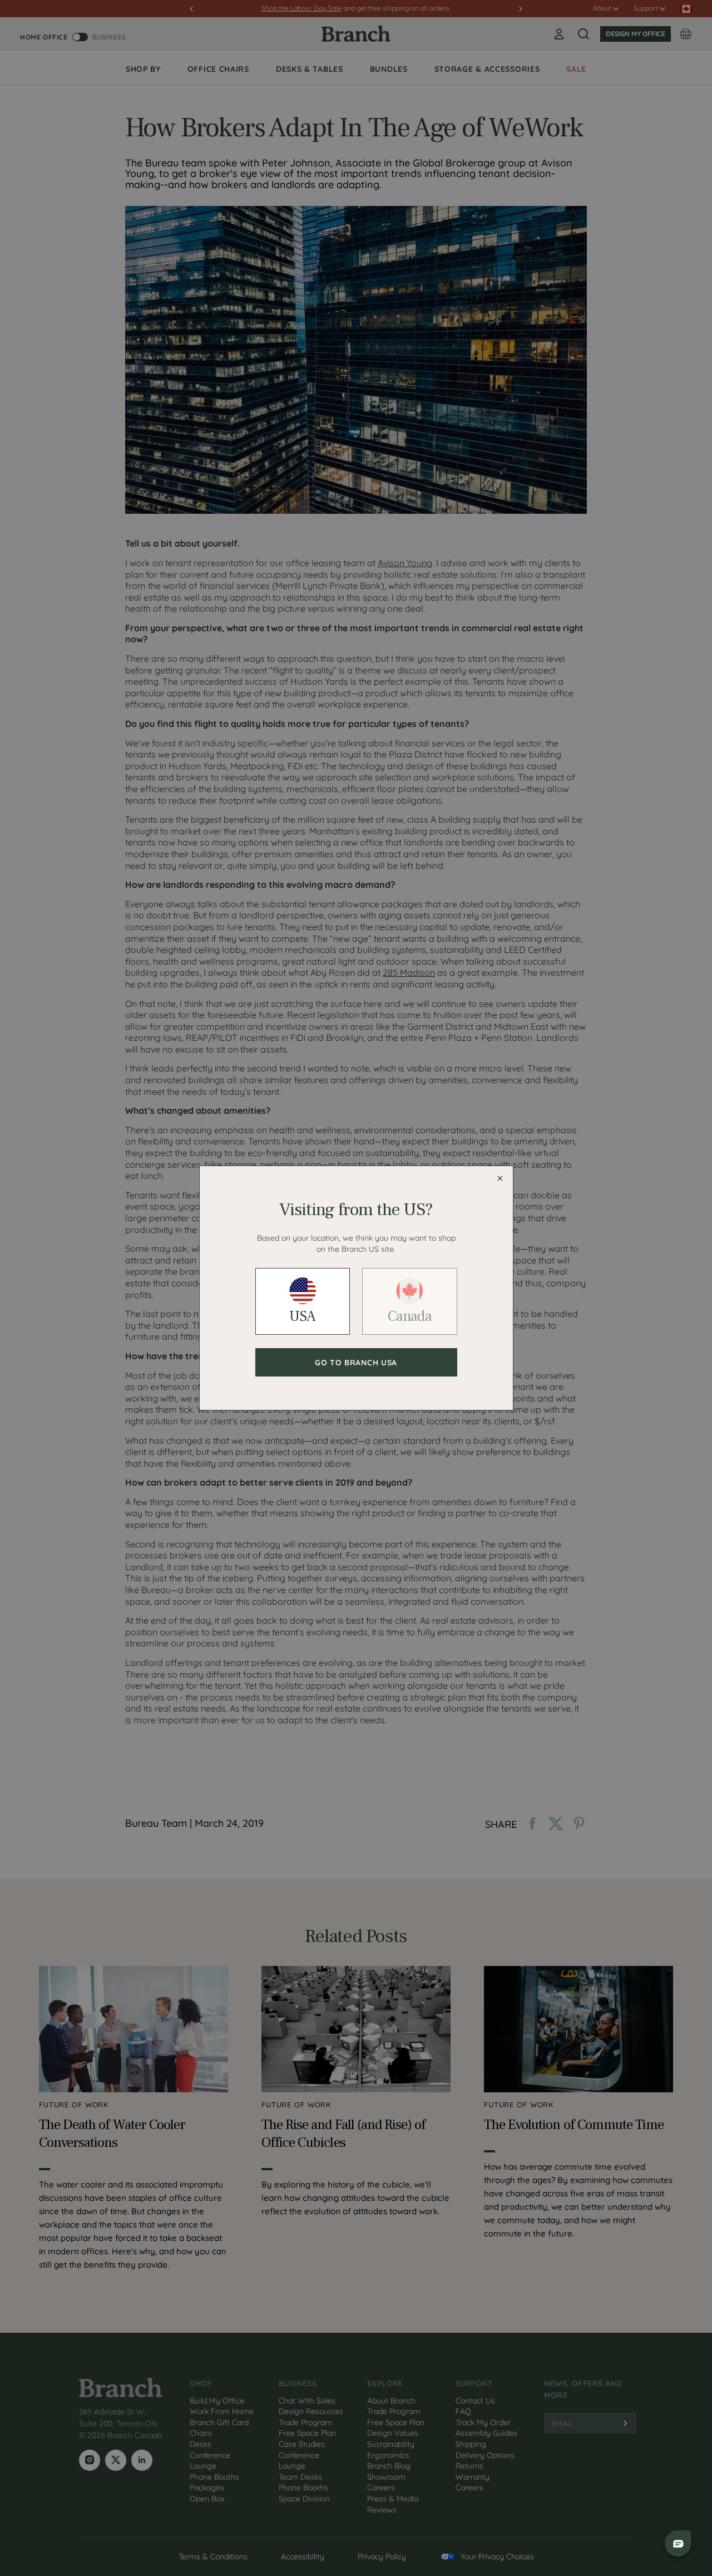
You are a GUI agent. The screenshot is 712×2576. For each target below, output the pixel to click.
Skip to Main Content (2, 1)
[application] (679, 2543)
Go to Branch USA (356, 1363)
